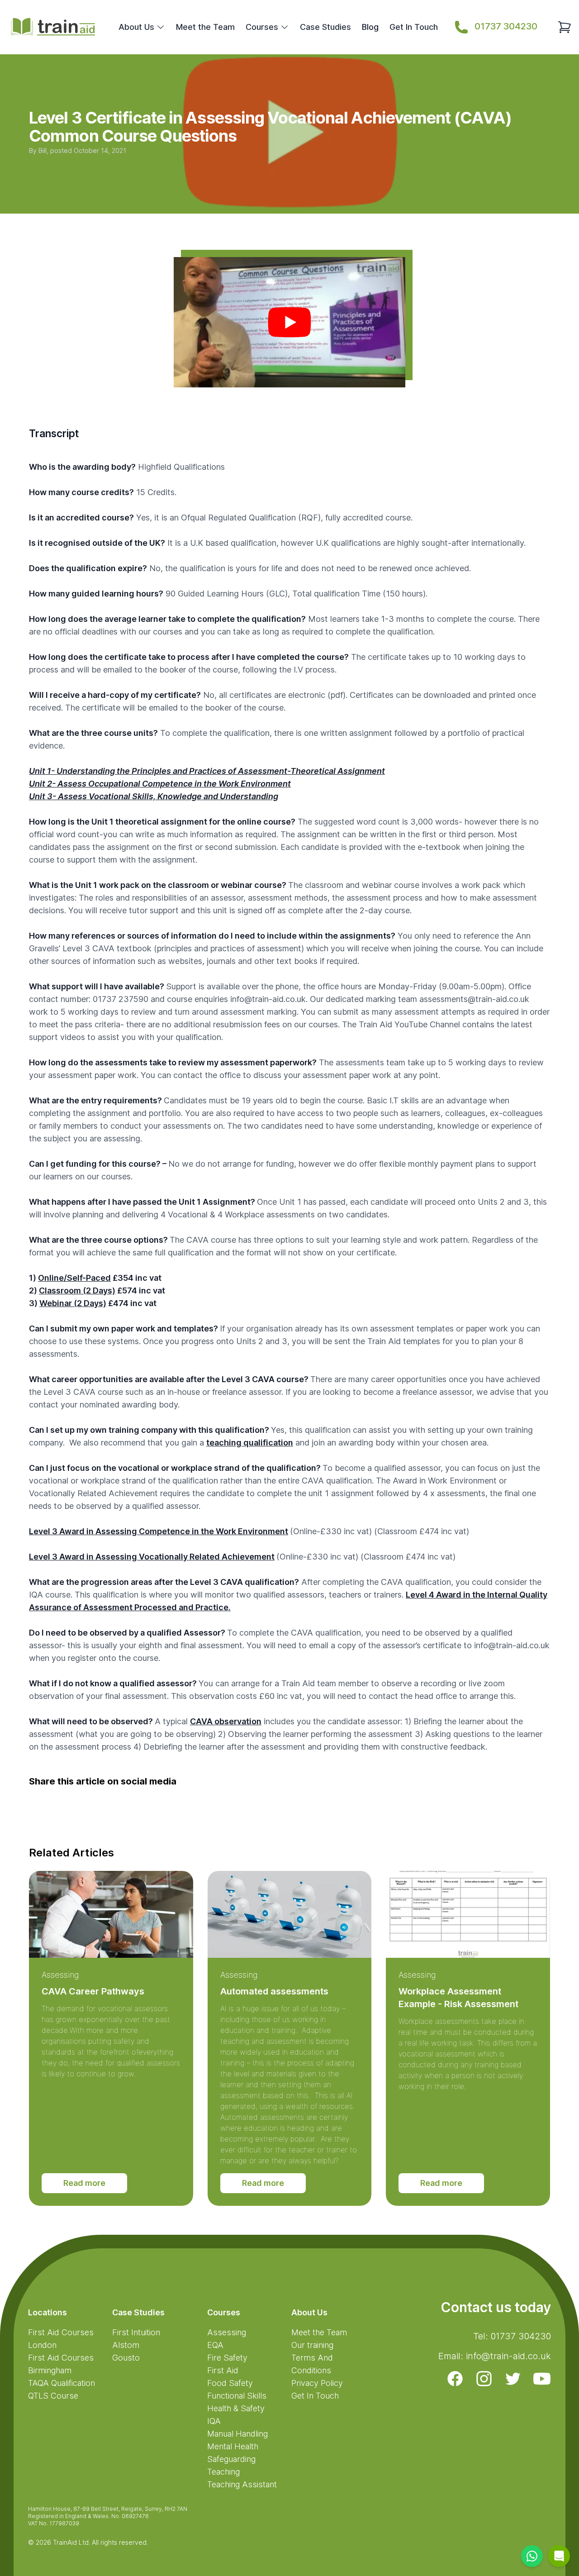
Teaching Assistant (242, 2484)
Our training (312, 2345)
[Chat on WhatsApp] (532, 2556)
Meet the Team (205, 27)
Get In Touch (414, 27)
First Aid (223, 2370)
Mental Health (233, 2446)
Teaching (223, 2472)
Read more (84, 2183)
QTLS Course (53, 2396)
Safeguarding (231, 2459)
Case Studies (325, 27)
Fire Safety (227, 2358)
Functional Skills (237, 2396)
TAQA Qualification (62, 2383)
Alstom (126, 2345)
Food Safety (230, 2383)
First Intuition (136, 2332)
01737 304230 (506, 26)
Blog (370, 27)
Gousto (126, 2358)
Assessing (60, 1975)
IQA (214, 2421)
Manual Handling (237, 2434)
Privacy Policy (317, 2383)
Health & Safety (236, 2408)
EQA (215, 2345)
